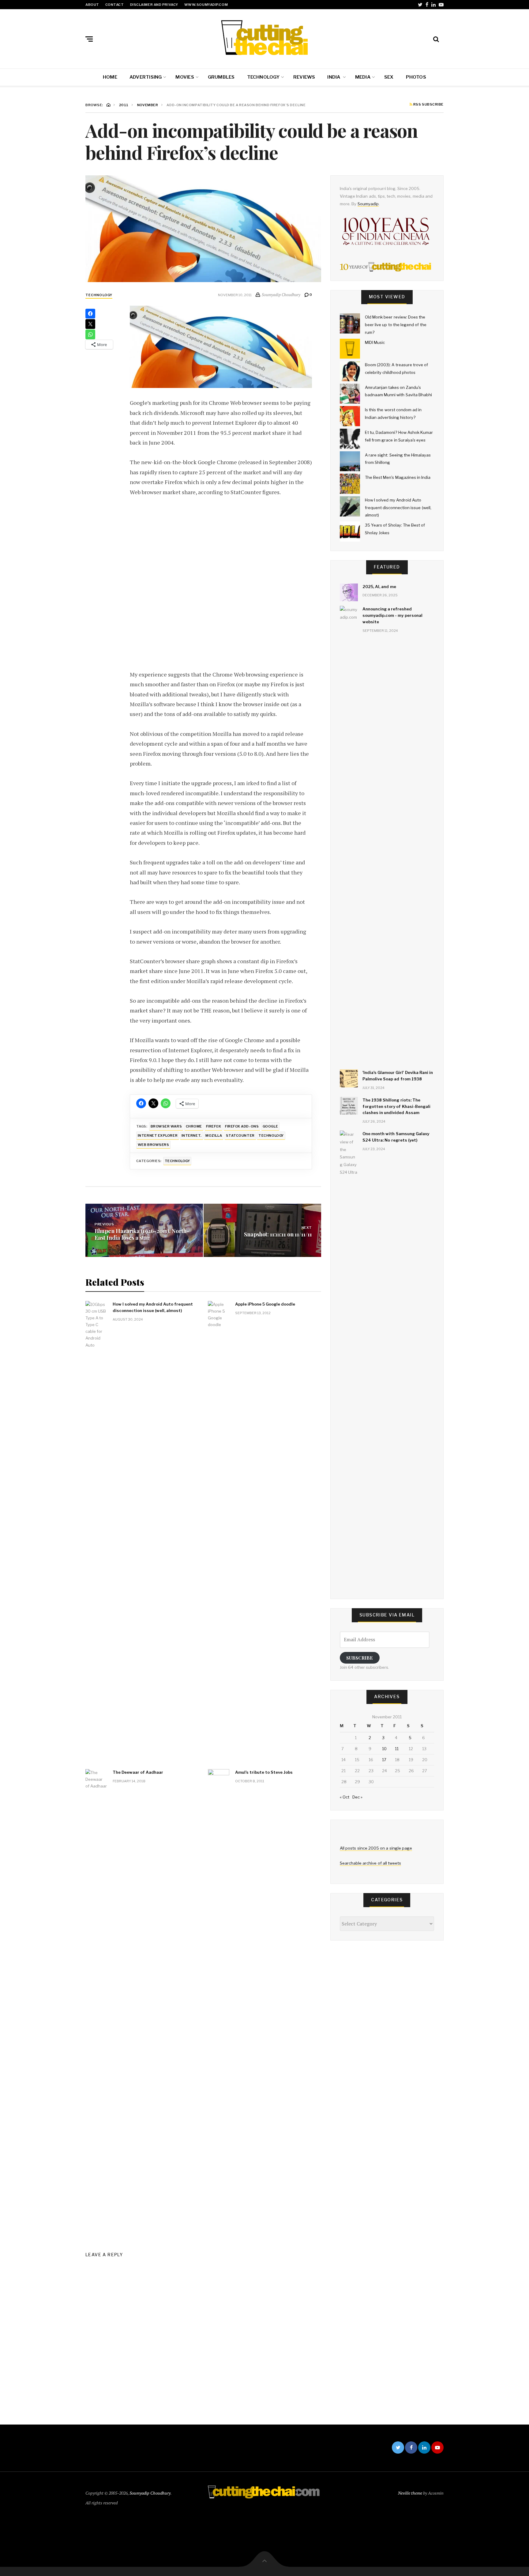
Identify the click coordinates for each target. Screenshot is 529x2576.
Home (110, 77)
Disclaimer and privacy (154, 5)
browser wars (166, 1126)
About (92, 5)
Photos (416, 77)
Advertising (146, 77)
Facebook (427, 5)
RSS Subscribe (428, 105)
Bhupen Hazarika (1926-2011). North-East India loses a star (142, 1234)
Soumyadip (368, 204)
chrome (194, 1126)
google (270, 1126)
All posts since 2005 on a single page (376, 1848)
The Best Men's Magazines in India (398, 477)
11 (397, 1749)
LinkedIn (433, 5)
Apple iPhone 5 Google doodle (265, 1304)
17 (384, 1760)
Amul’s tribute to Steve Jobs (264, 1772)
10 (384, 1749)
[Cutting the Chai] (264, 38)
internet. (192, 1135)
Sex (389, 77)
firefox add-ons (242, 1126)
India (334, 77)
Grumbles (221, 77)
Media (363, 77)
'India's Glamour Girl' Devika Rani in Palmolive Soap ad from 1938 (398, 1076)
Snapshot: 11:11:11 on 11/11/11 (278, 1234)
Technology (263, 77)
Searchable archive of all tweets (370, 1863)
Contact (115, 5)
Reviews (304, 77)
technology (271, 1135)
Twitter (420, 5)
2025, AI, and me (379, 587)
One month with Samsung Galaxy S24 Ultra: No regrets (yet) (396, 1137)
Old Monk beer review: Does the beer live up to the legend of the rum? (396, 324)
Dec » (357, 1797)
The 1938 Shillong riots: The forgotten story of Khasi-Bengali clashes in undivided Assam (396, 1106)
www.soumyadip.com (206, 5)
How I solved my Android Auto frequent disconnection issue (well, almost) (153, 1307)
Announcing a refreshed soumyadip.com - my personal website (392, 615)
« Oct (345, 1797)
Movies (185, 77)
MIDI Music (375, 342)
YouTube (441, 5)
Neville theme (410, 2493)
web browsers (154, 1145)
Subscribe (360, 1658)
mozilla (214, 1135)
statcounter (240, 1135)
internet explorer (158, 1135)
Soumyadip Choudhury (150, 2493)
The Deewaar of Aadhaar (138, 1772)
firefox (214, 1126)
